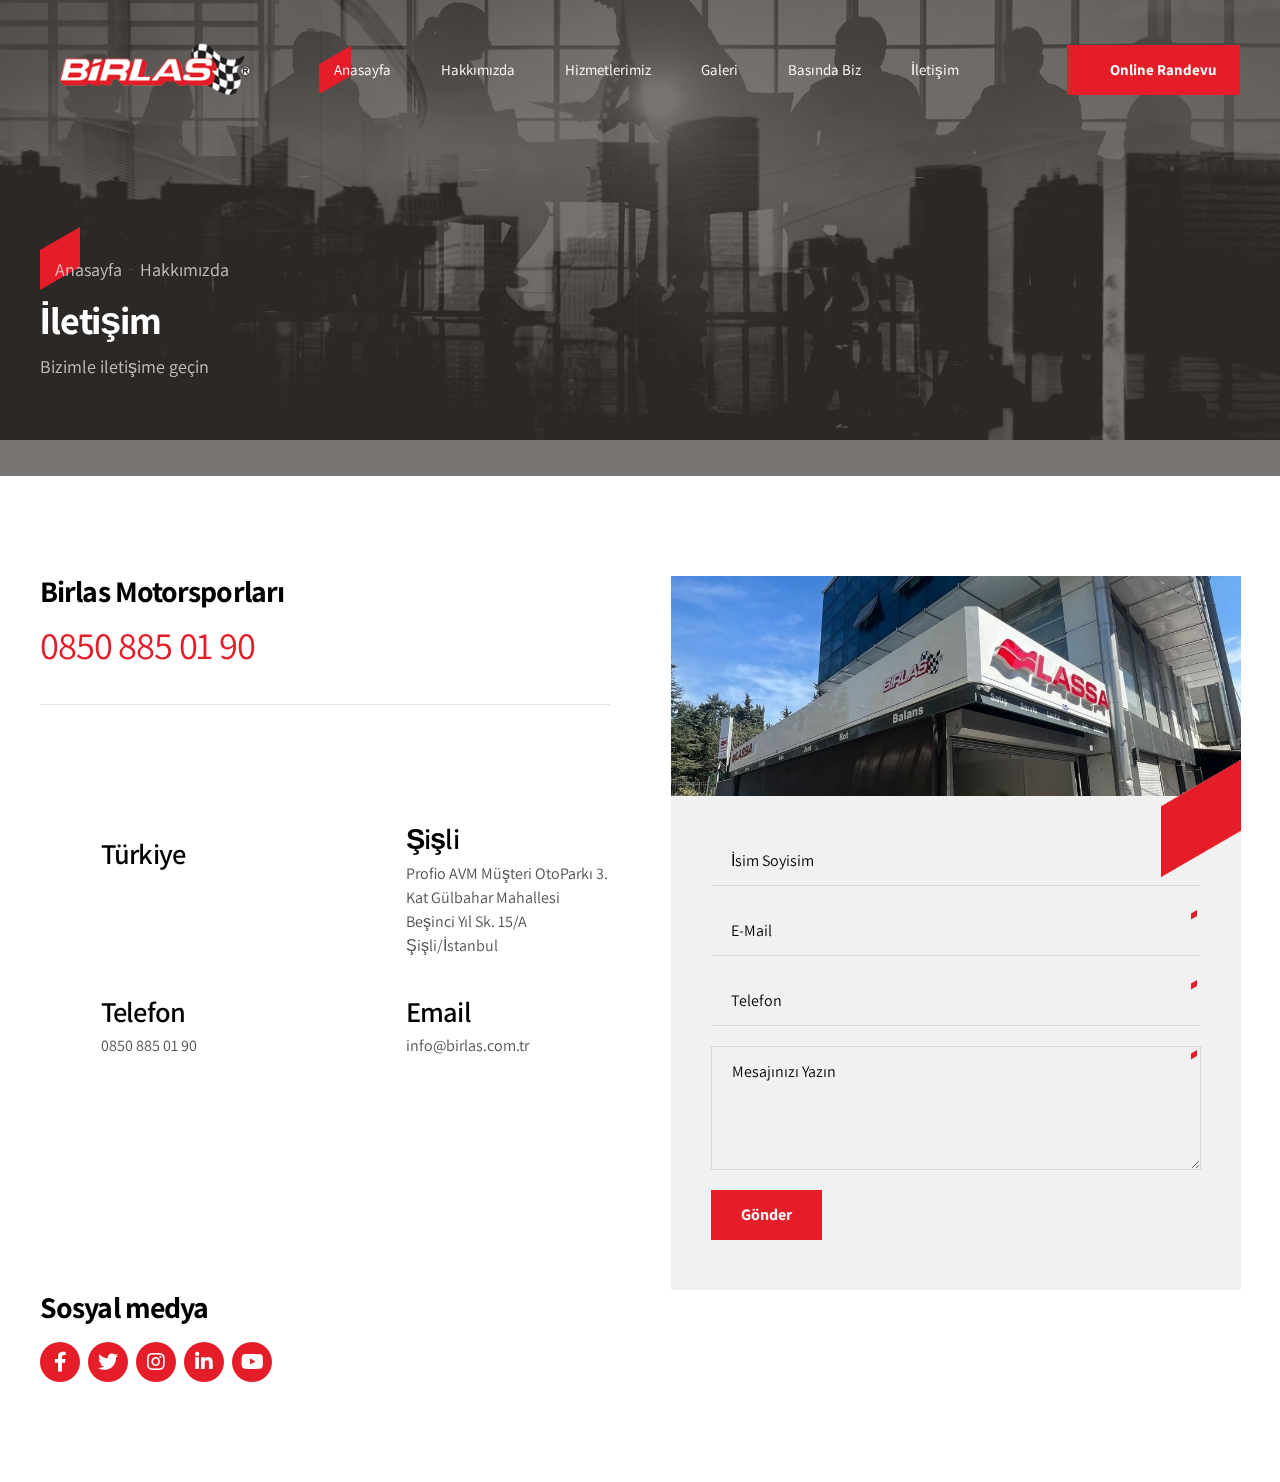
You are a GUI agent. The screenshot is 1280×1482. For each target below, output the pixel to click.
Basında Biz (824, 69)
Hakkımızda (478, 69)
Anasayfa (362, 69)
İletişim (935, 69)
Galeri (719, 69)
